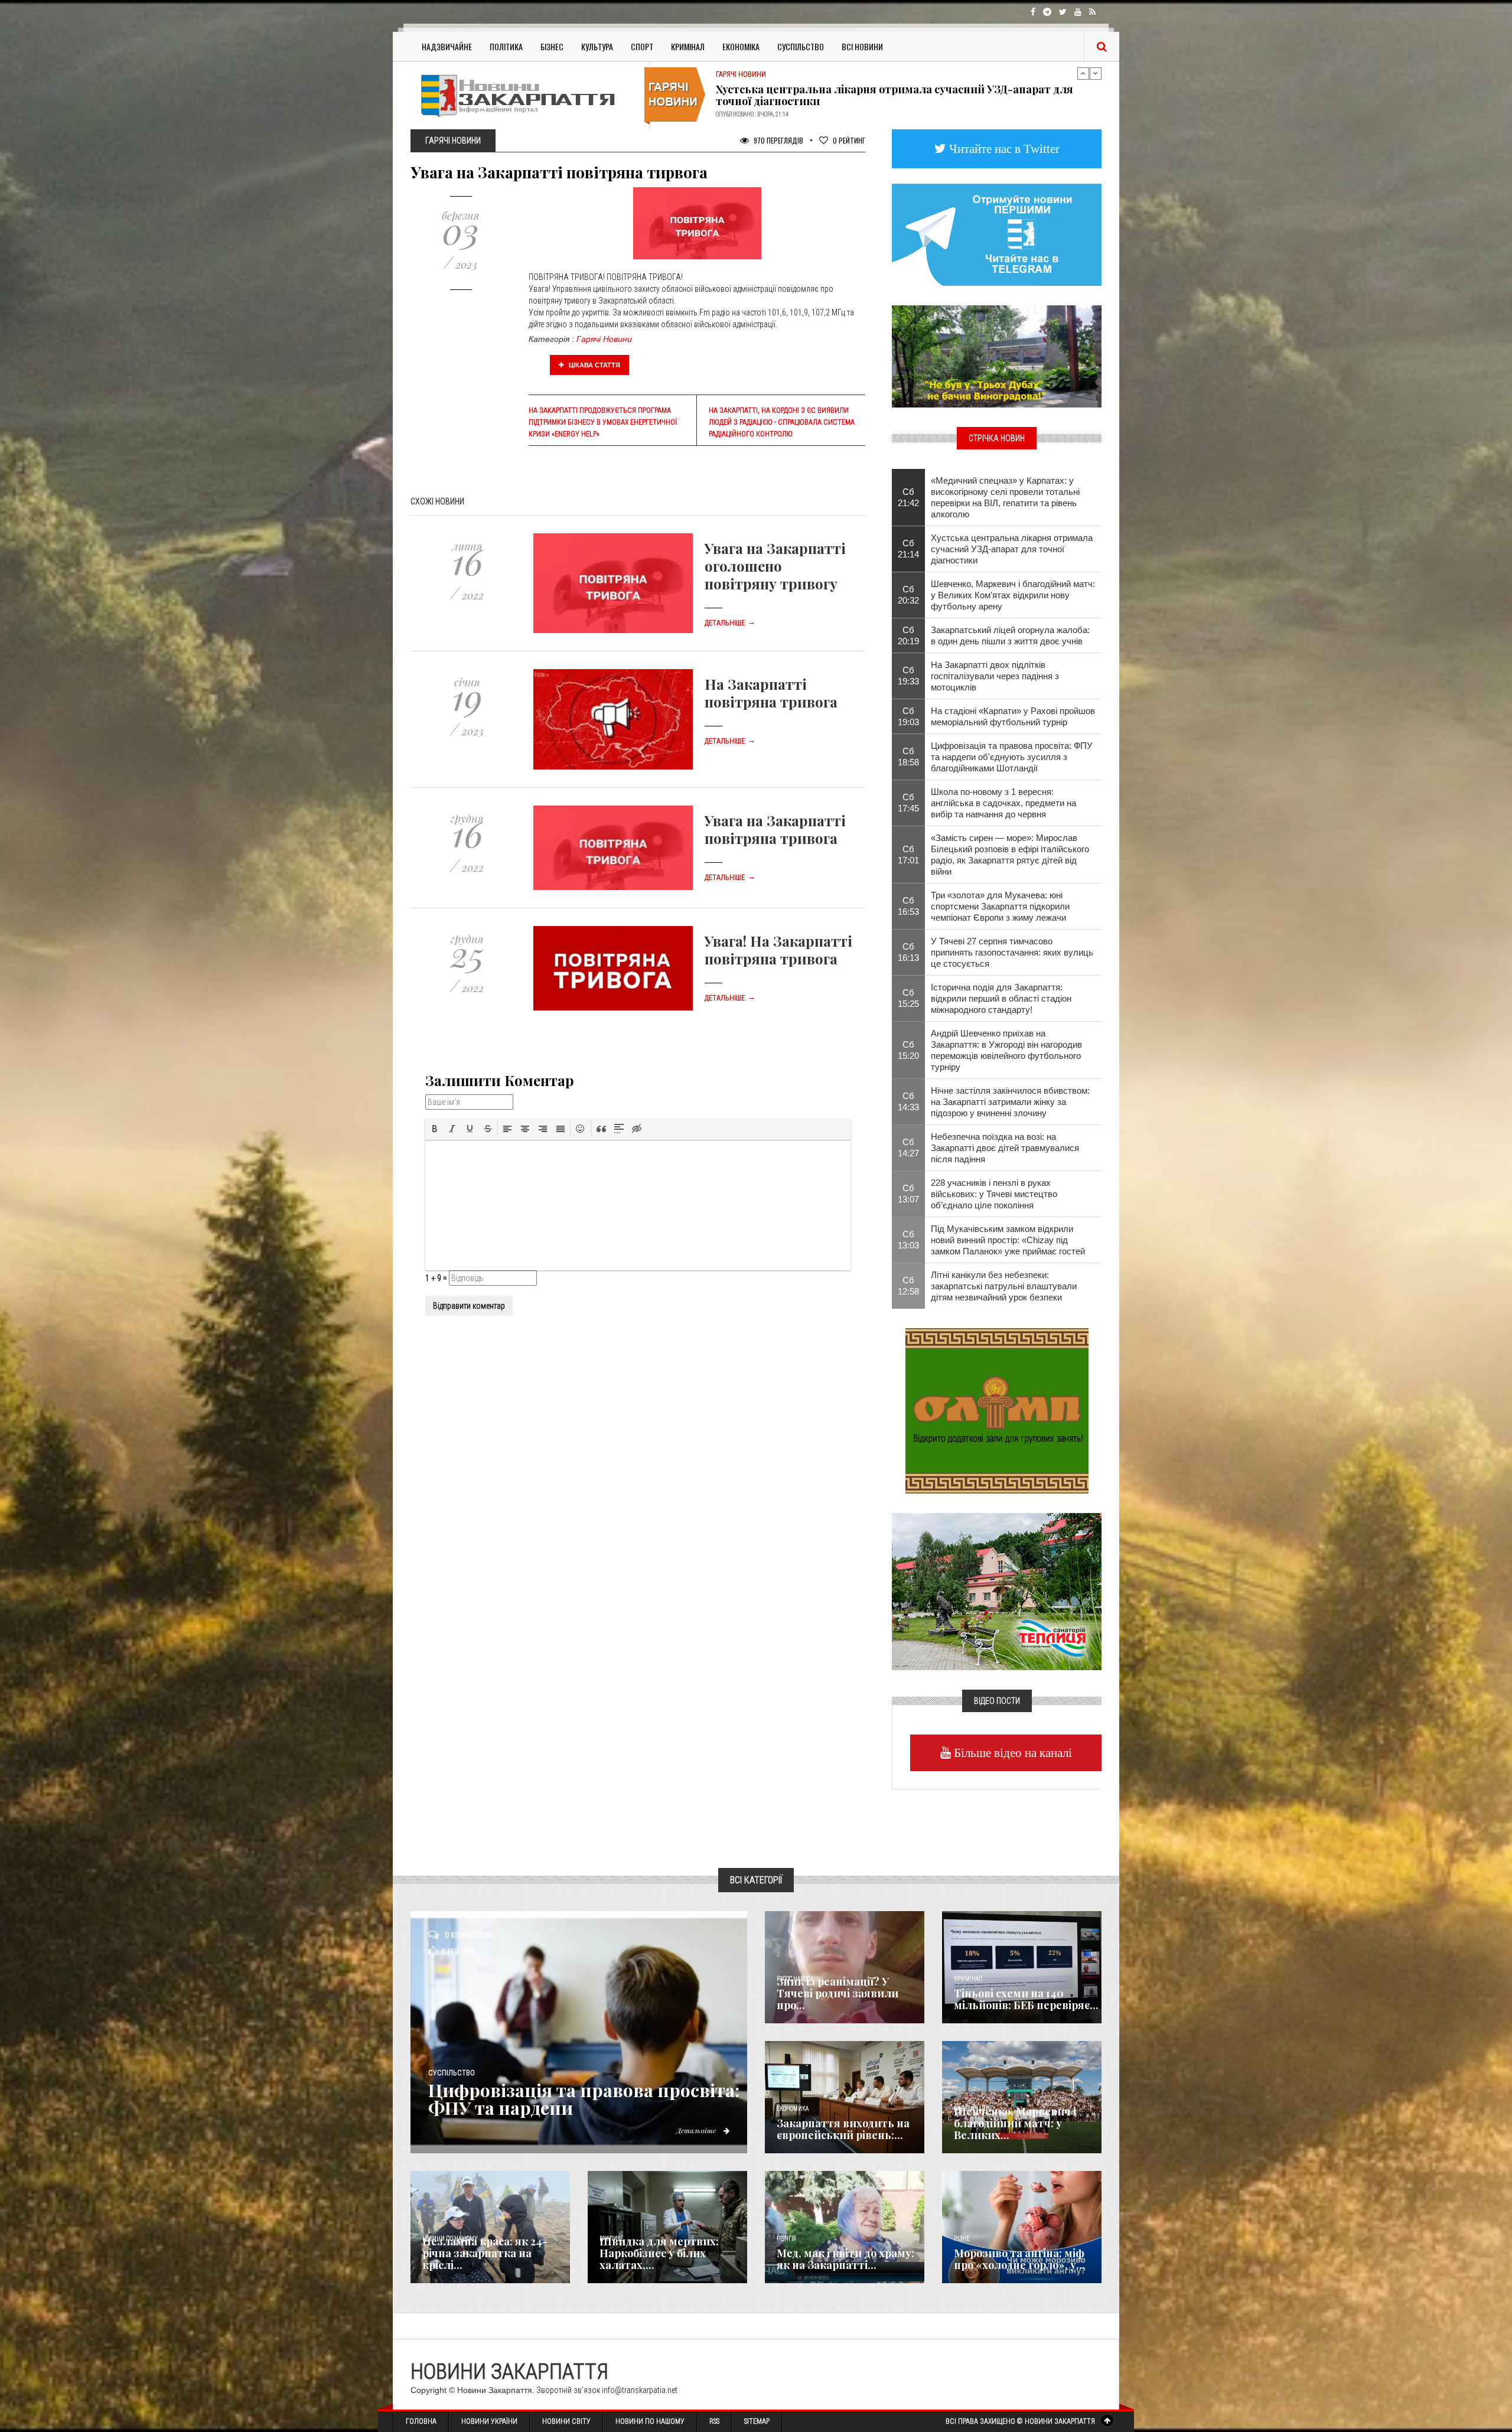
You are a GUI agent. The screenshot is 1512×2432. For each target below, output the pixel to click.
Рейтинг (849, 140)
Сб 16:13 (908, 952)
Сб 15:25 (908, 998)
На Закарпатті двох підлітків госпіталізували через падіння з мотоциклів (995, 676)
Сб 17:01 (908, 855)
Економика (793, 2109)
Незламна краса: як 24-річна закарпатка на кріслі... (485, 2253)
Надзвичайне (447, 46)
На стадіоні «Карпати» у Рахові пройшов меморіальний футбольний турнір (1013, 716)
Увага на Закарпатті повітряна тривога (775, 829)
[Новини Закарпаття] (526, 95)
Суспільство (801, 46)
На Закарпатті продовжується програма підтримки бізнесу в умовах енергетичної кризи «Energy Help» (603, 422)
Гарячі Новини (604, 339)
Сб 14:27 (908, 1147)
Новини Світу (566, 2421)
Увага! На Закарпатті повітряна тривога (778, 950)
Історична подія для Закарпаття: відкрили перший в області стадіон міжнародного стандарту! (1001, 998)
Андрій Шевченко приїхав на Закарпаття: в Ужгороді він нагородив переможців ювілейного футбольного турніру (897, 95)
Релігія (786, 2239)
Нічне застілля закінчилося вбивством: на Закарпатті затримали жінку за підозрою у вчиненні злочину (1010, 1102)
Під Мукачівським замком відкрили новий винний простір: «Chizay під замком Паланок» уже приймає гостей (1008, 1240)
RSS (714, 2421)
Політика (506, 46)
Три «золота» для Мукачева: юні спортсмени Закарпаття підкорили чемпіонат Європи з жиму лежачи (1000, 906)
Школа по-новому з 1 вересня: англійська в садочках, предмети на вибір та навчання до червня (1003, 803)
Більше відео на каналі (1011, 1753)
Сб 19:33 (908, 676)
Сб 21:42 (908, 497)
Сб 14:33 (908, 1101)
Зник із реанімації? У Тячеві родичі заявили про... (838, 1993)
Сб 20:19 (908, 635)
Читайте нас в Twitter (1003, 149)
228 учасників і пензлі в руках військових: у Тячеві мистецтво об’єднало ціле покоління (994, 1194)
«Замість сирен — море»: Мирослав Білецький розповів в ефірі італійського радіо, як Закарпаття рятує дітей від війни (1010, 855)
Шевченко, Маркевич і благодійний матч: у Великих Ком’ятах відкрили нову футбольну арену (1013, 595)
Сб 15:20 (908, 1050)
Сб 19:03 (908, 716)
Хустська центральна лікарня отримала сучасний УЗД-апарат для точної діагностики (1012, 549)
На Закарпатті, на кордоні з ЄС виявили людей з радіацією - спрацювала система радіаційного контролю (782, 422)
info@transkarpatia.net (640, 2390)
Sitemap (757, 2421)
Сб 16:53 (908, 906)
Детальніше (730, 623)
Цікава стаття (594, 365)
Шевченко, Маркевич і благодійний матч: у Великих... (1015, 2123)
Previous (1083, 73)
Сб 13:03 (908, 1240)
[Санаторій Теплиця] (997, 1590)
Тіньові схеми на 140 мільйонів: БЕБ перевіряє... (1026, 1999)
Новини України (489, 2421)
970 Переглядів (778, 140)
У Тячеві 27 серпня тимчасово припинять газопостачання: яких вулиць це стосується (1012, 952)
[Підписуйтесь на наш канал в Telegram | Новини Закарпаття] (997, 234)
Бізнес (552, 46)
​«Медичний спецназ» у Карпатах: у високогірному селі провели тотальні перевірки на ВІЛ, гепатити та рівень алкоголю (1005, 497)
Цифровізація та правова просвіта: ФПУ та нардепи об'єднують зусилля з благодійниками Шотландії (1012, 757)
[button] (435, 1129)
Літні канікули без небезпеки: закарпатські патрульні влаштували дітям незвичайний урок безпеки (1004, 1286)
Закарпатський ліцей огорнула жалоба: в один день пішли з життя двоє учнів (1010, 635)
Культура (597, 46)
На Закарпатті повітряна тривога (771, 693)
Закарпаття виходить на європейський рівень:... (843, 2129)
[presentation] (435, 1129)
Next (1096, 73)
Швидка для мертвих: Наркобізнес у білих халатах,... (659, 2253)
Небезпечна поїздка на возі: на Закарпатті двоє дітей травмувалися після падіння (1005, 1148)
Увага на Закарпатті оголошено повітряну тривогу (775, 566)
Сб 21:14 (908, 549)
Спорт (642, 46)
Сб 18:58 (908, 757)
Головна (421, 2421)
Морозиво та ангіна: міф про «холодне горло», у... (1019, 2259)
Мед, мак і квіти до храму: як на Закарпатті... (845, 2259)
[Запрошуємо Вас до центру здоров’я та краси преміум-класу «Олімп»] (997, 1410)
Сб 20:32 (908, 595)
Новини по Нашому (650, 2421)
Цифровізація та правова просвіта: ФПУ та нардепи (584, 2099)
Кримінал (688, 46)
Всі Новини (862, 46)
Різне (962, 2239)
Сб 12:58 (908, 1286)
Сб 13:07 (908, 1194)
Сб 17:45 (908, 803)
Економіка (741, 46)
